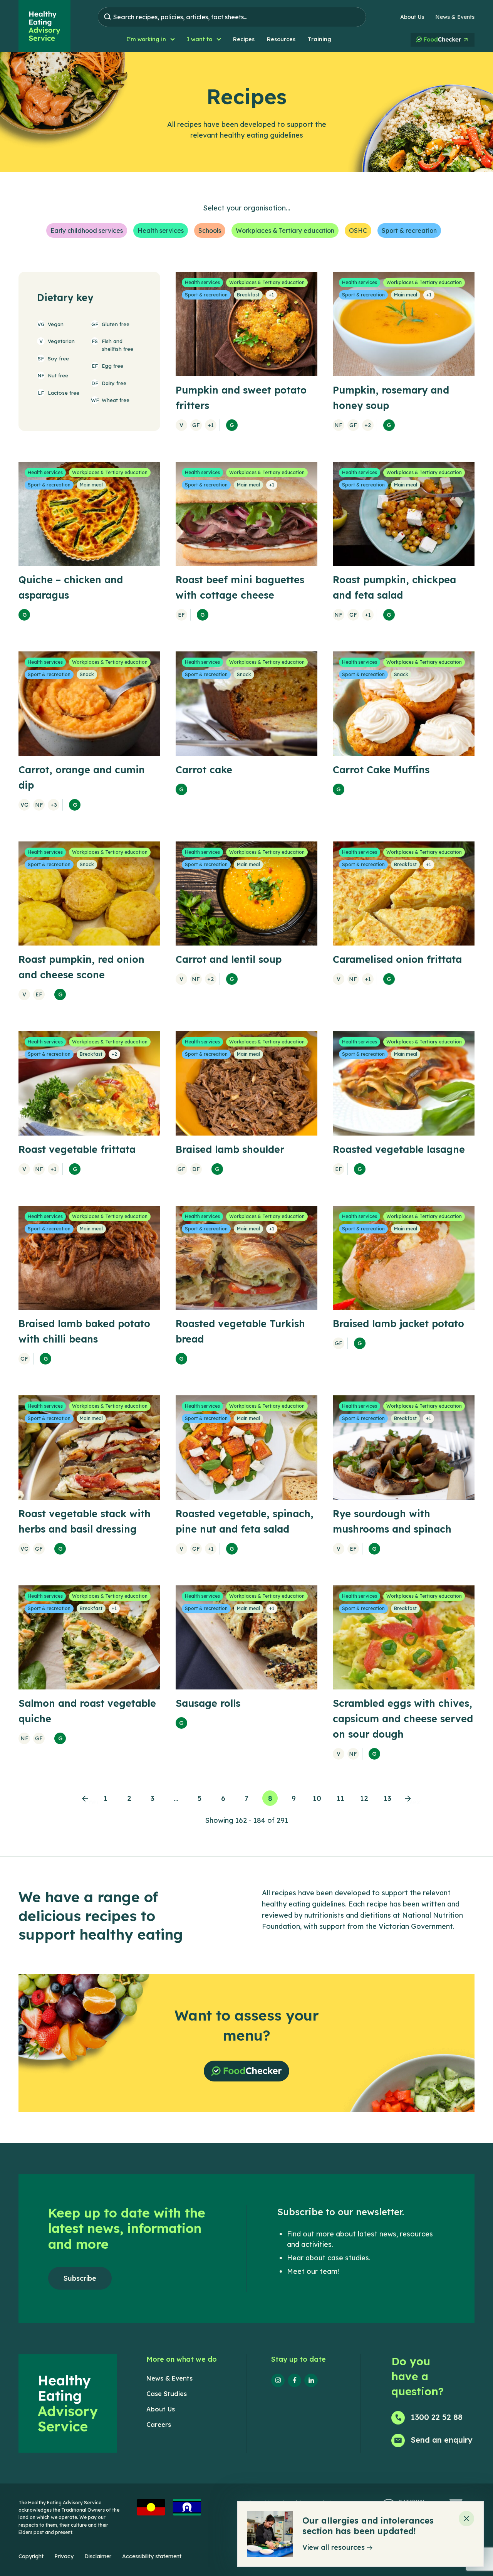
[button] (150, 40)
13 (387, 1798)
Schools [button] (210, 231)
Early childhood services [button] (87, 231)
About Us (412, 17)
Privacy (64, 2556)
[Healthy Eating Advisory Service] (44, 26)
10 (317, 1798)
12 (364, 1798)
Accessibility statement (152, 2556)
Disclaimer (98, 2556)
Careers (159, 2425)
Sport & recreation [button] (409, 231)
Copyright (31, 2556)
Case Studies (167, 2394)
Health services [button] (161, 231)
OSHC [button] (358, 231)
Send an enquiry (442, 2440)
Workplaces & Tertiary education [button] (285, 231)
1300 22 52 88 (437, 2417)
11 (340, 1798)
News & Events (455, 17)
